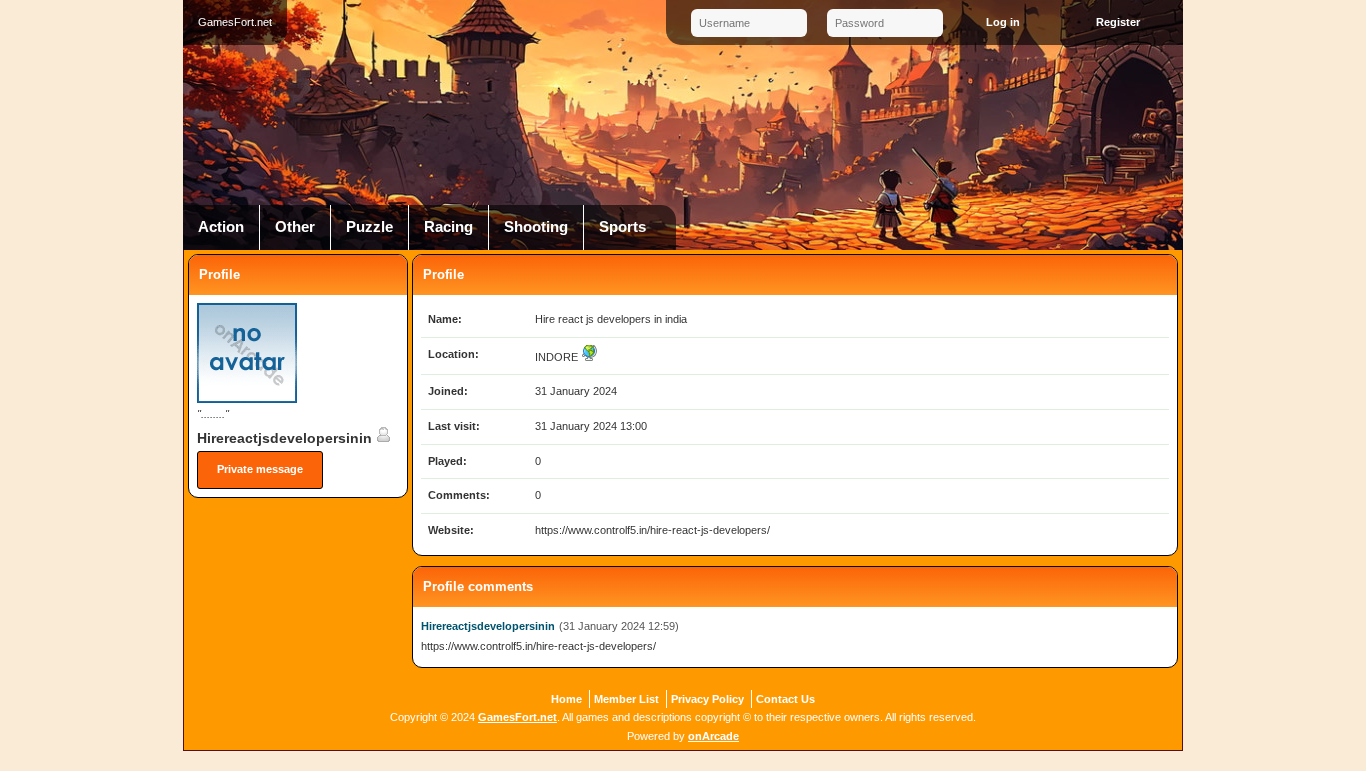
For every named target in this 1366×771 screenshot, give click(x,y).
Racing (448, 227)
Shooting (536, 227)
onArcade (713, 736)
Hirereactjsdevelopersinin (286, 438)
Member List (626, 699)
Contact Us (785, 699)
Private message (260, 469)
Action (221, 227)
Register (1118, 22)
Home (566, 699)
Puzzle (369, 227)
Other (295, 227)
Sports (622, 227)
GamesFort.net (517, 717)
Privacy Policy (707, 699)
